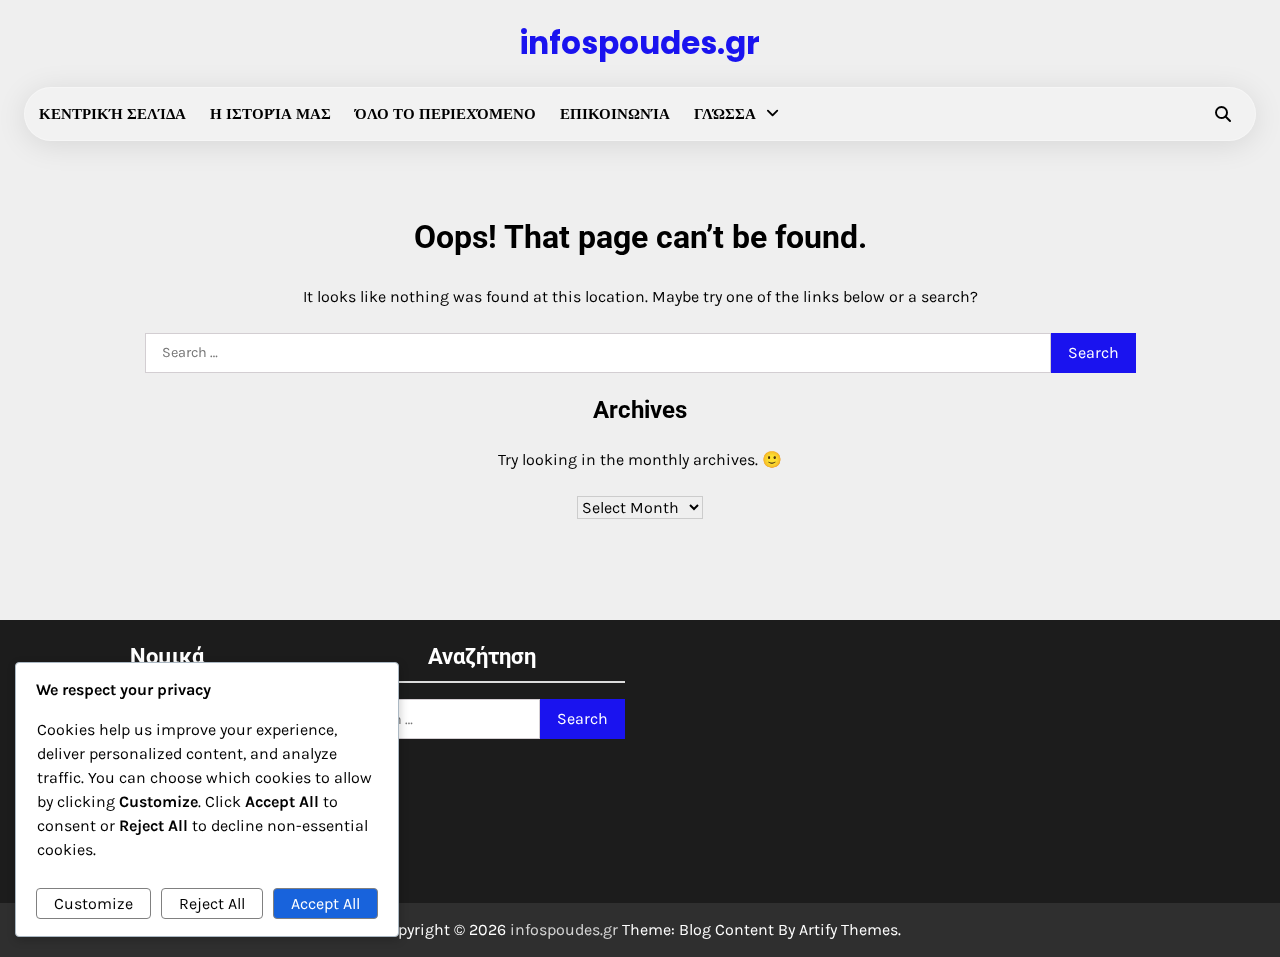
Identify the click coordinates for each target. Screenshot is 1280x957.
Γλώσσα (725, 114)
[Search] (1223, 114)
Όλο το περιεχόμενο (445, 114)
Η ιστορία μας (270, 114)
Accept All (325, 903)
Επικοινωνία (615, 114)
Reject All (212, 903)
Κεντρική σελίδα (112, 114)
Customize (93, 903)
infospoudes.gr (640, 43)
